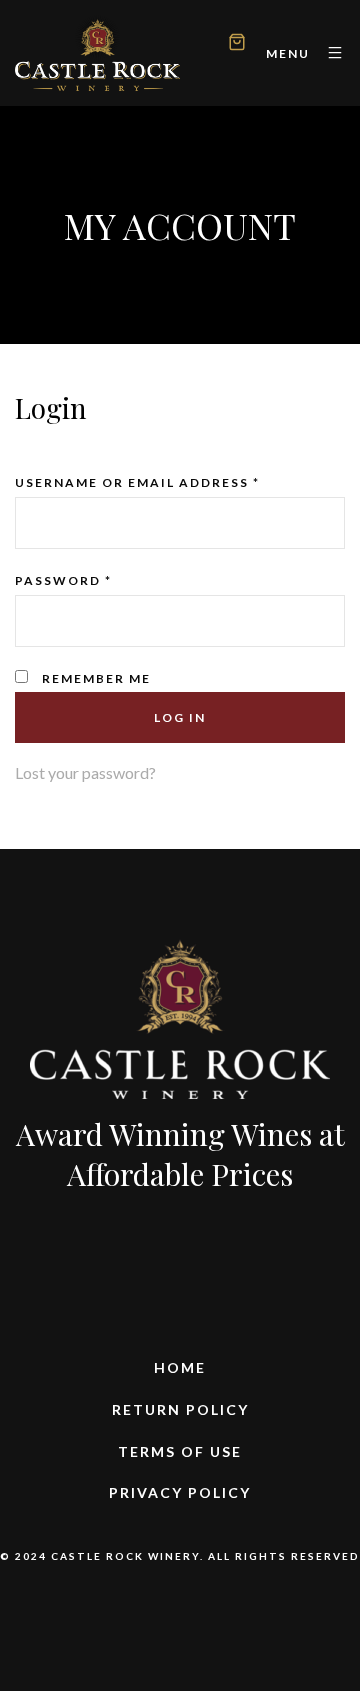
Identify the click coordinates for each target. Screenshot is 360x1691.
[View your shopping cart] (237, 44)
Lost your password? (85, 772)
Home (180, 1367)
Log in (180, 717)
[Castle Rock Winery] (97, 53)
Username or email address (137, 482)
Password (63, 580)
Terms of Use (180, 1451)
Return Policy (180, 1409)
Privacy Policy (180, 1492)
